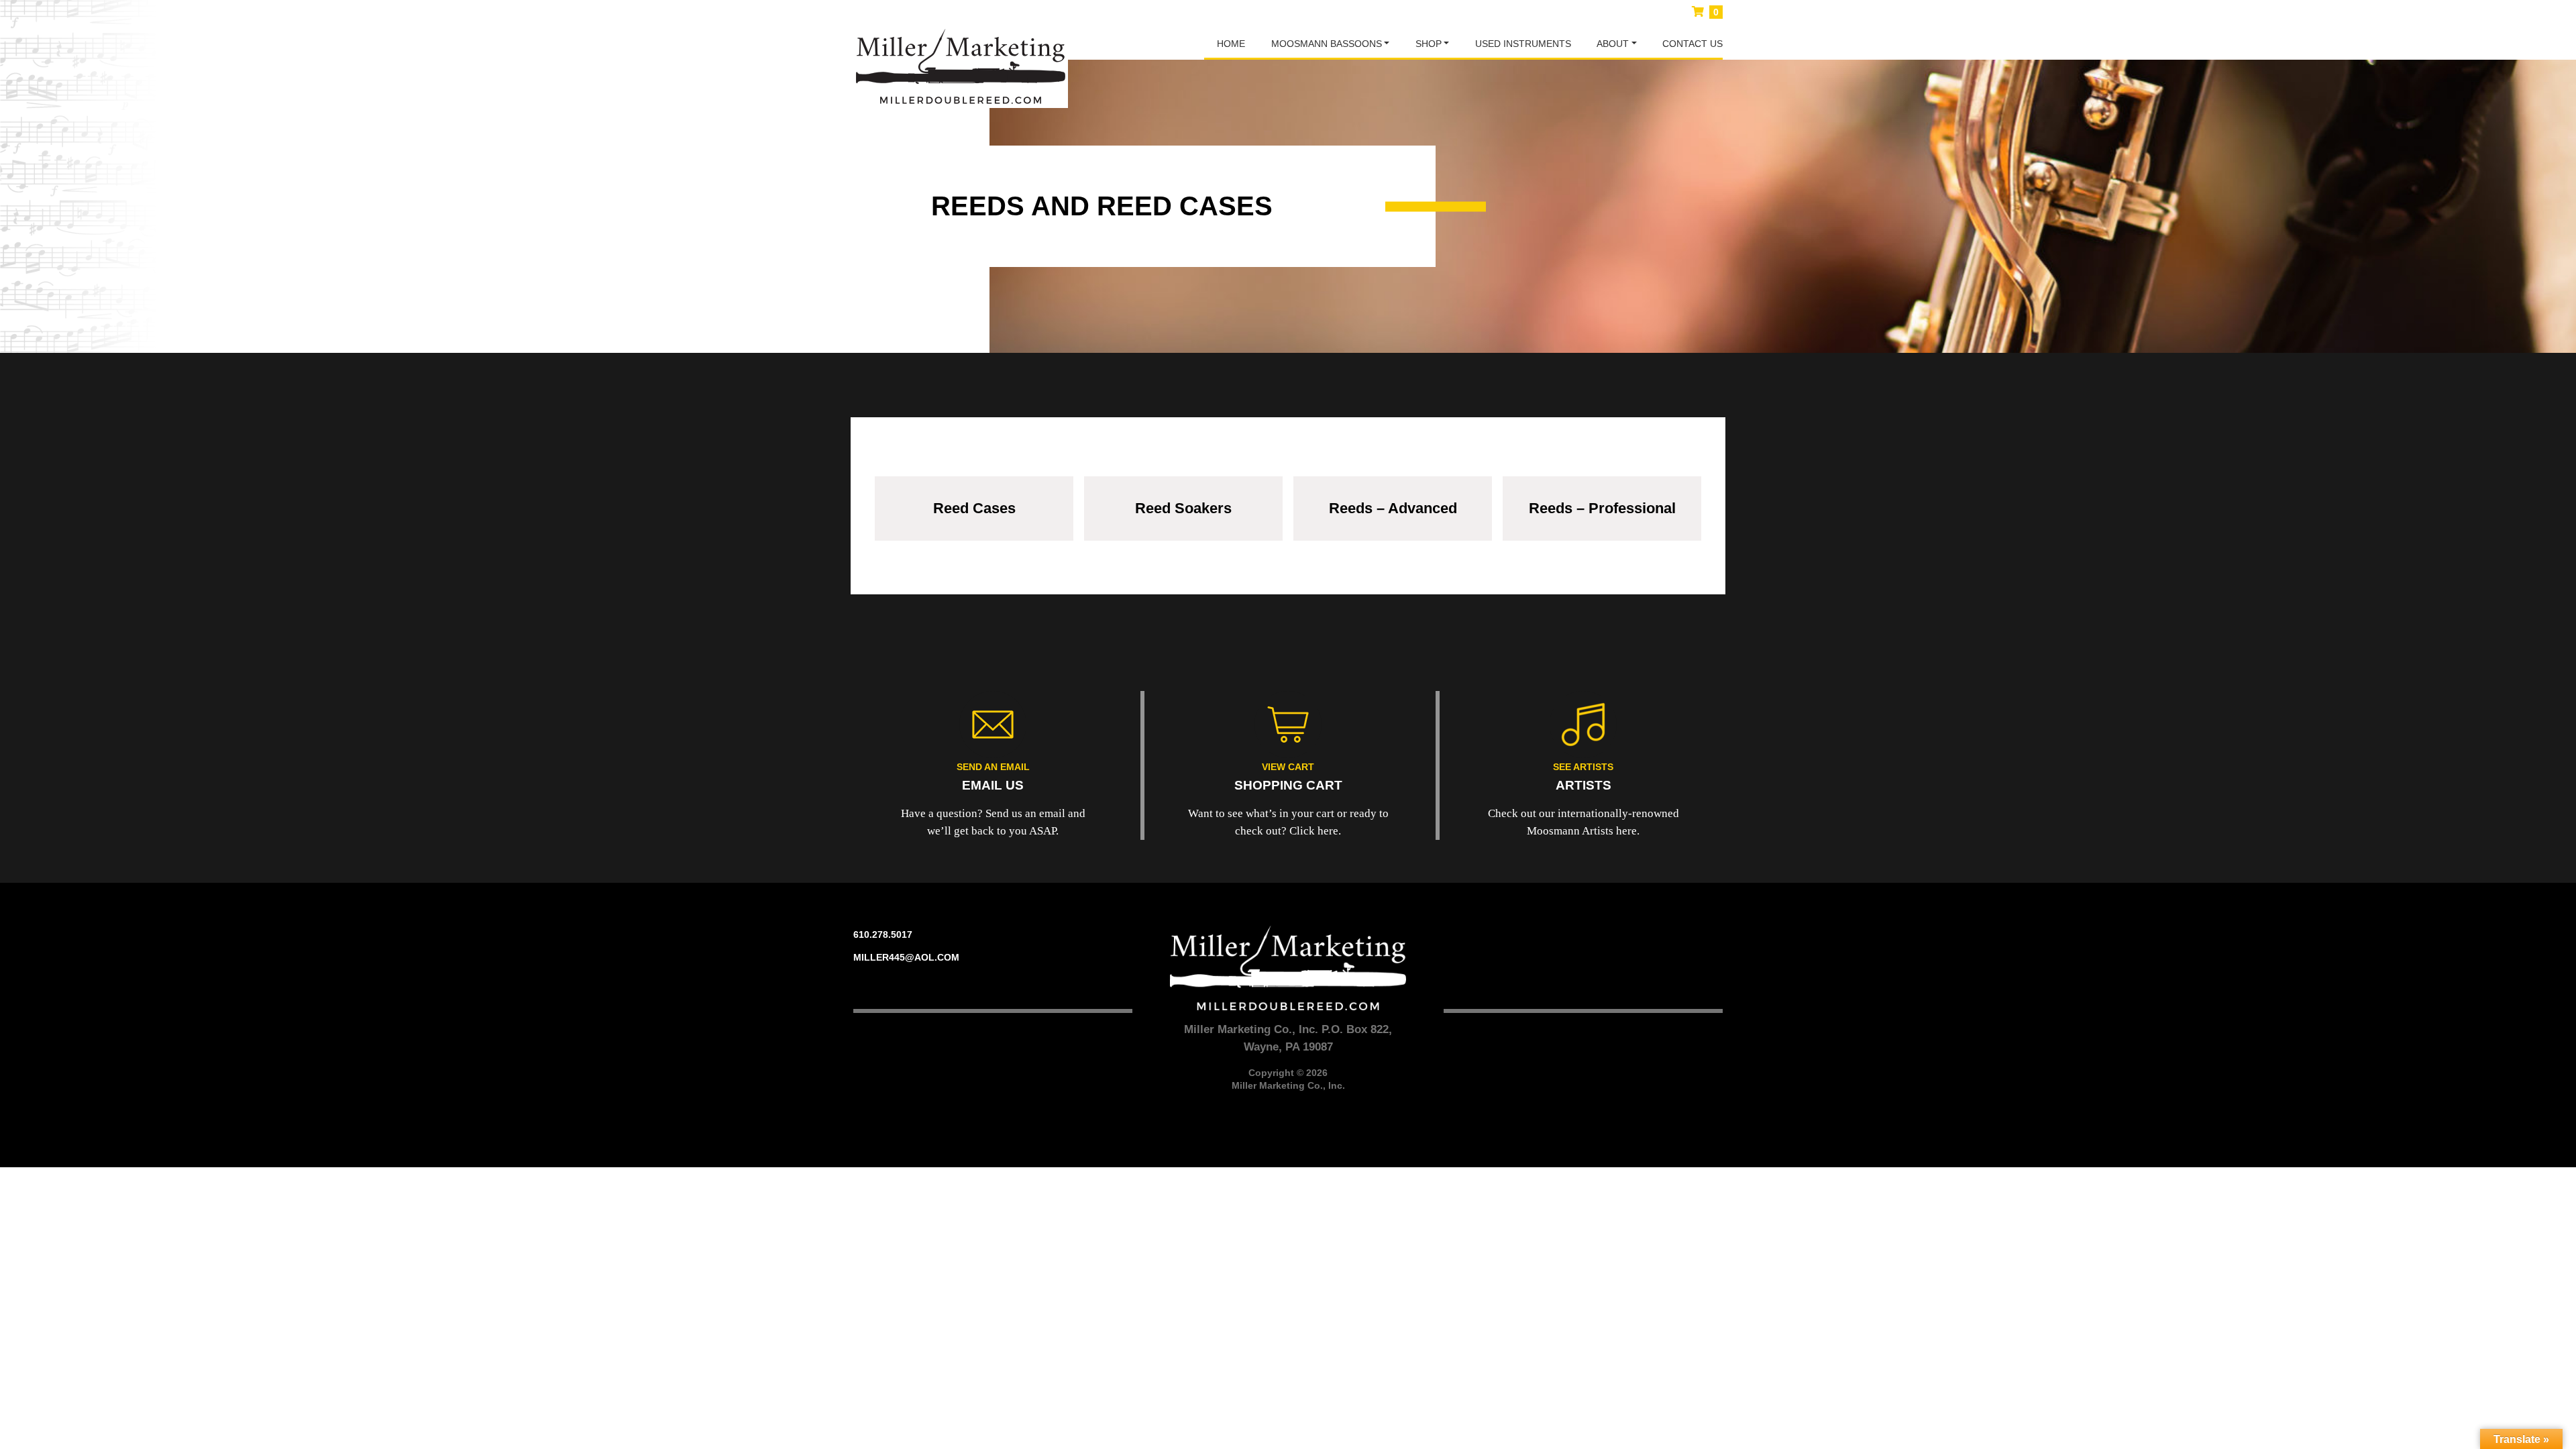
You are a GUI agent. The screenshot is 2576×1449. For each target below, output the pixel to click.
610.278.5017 (883, 934)
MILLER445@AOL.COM (906, 957)
